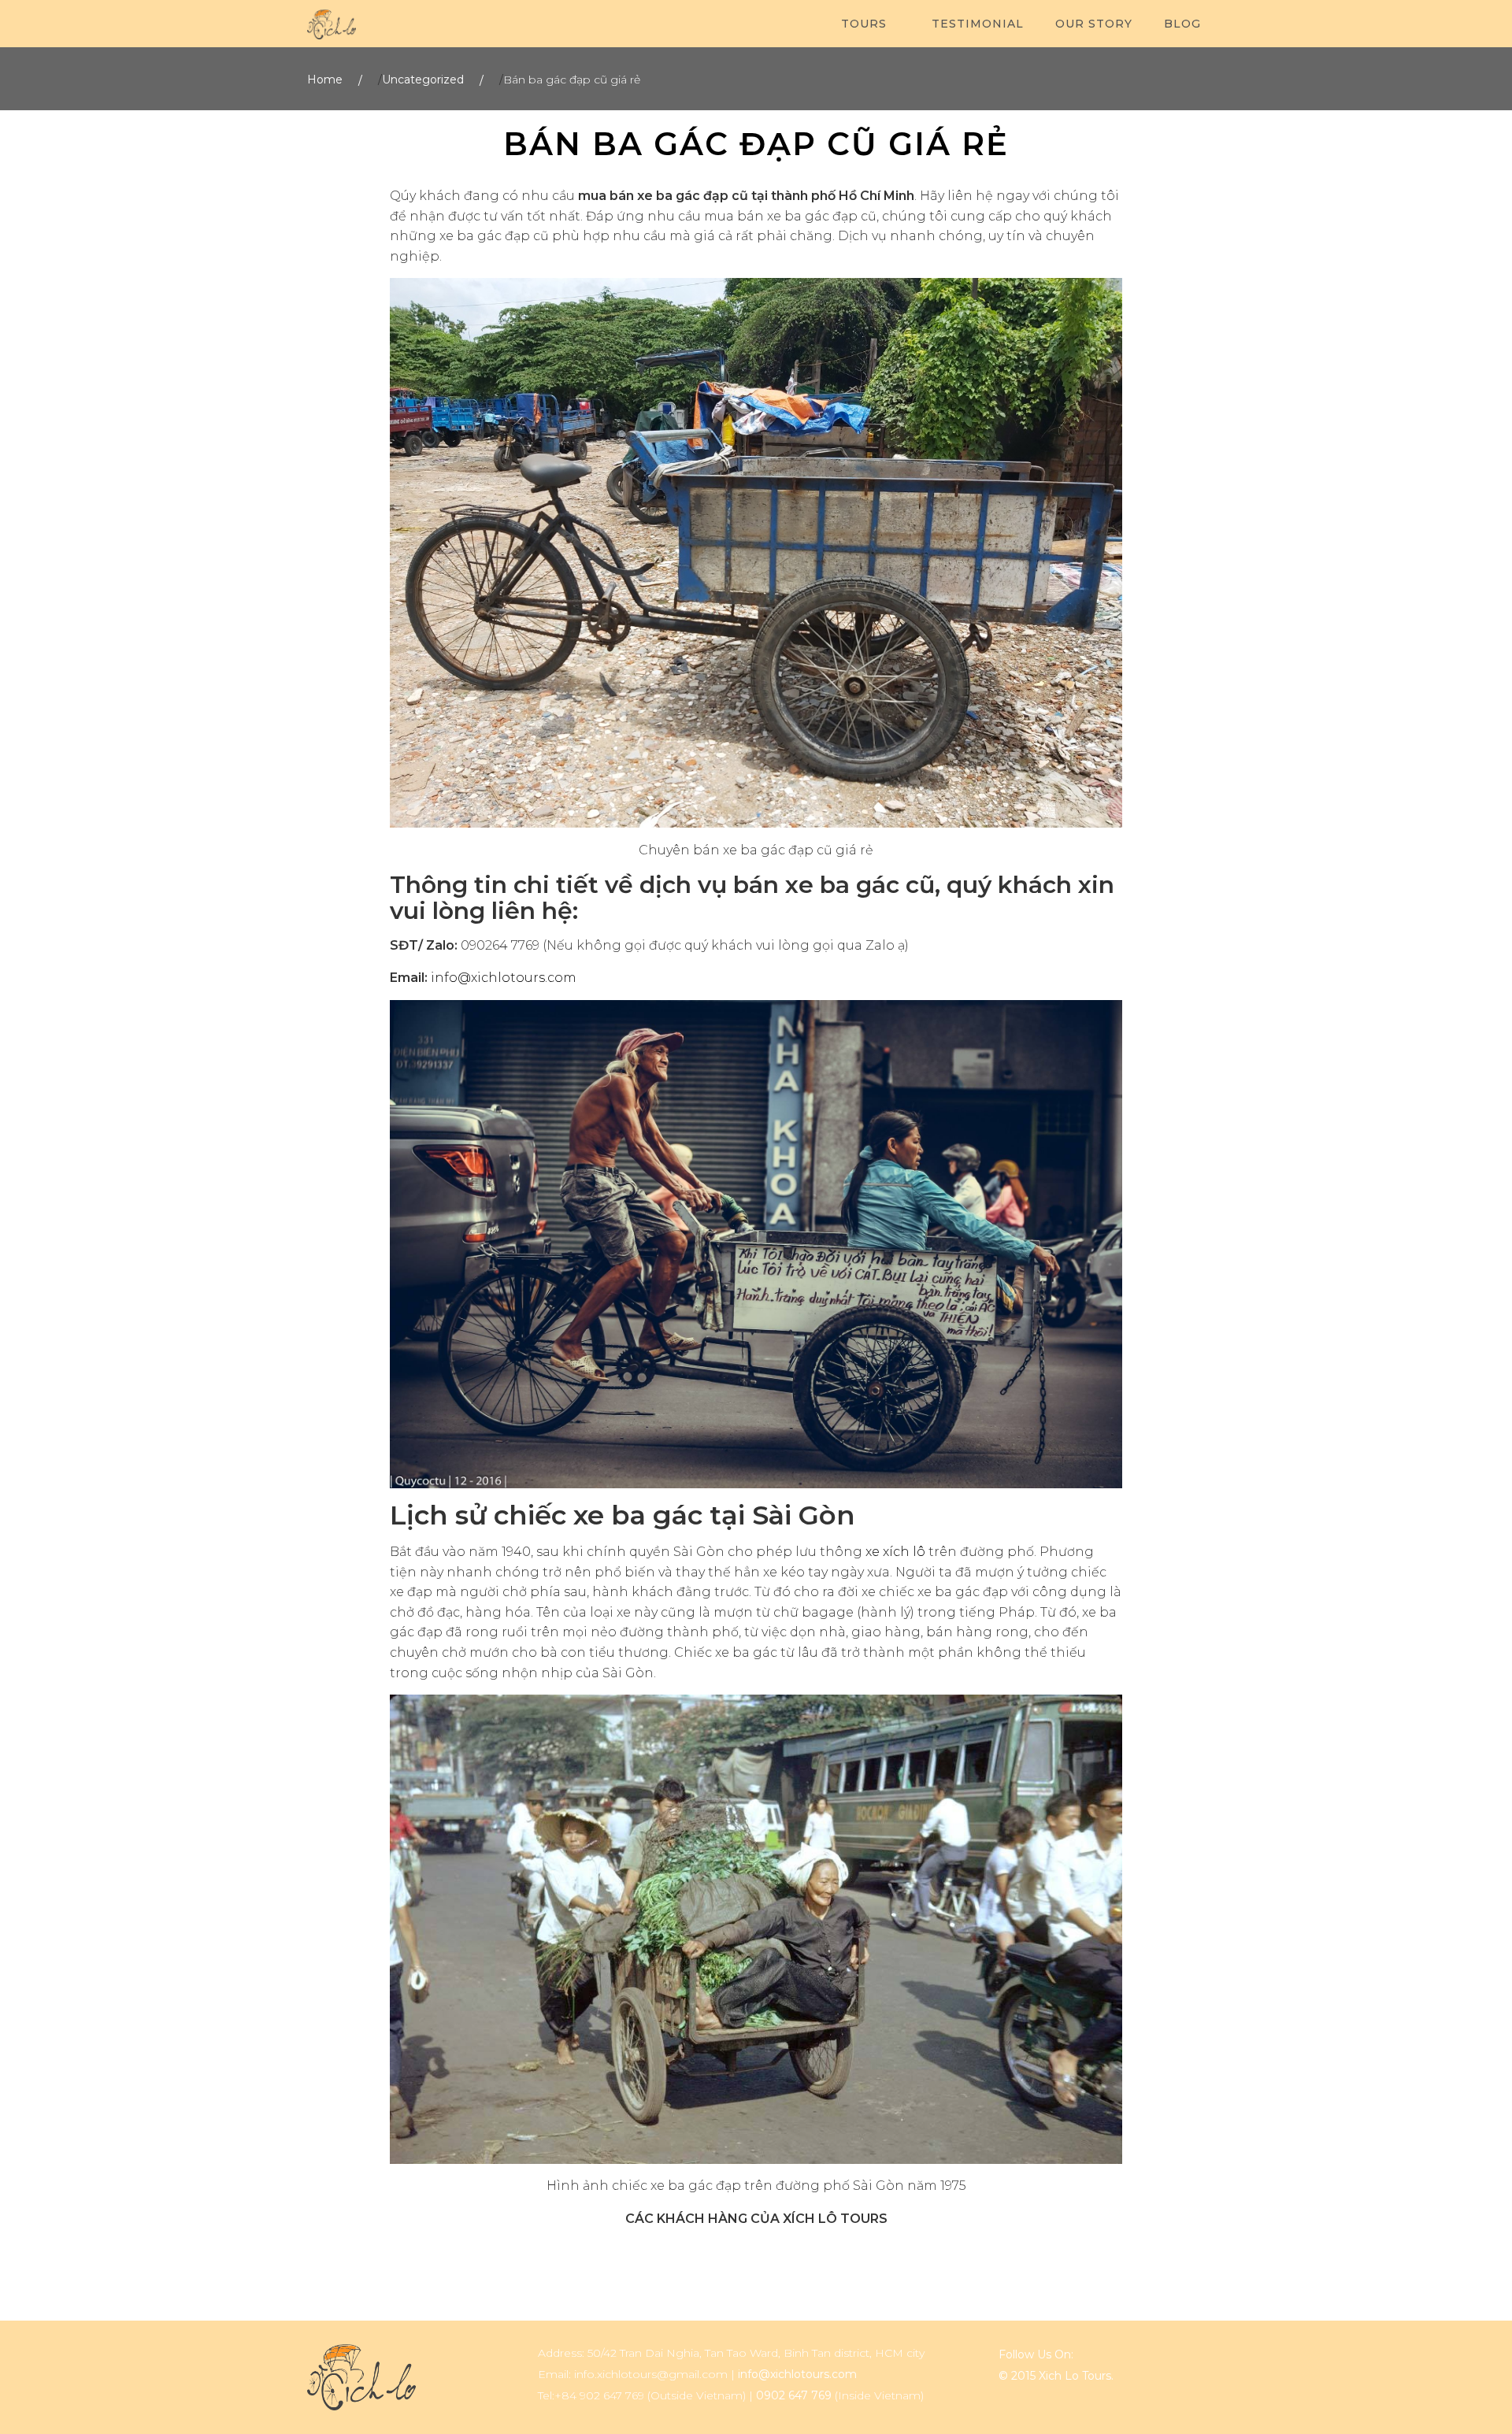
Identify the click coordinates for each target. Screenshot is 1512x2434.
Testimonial (978, 24)
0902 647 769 (794, 2395)
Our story (1094, 24)
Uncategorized (423, 80)
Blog (1182, 24)
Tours (864, 24)
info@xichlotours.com (504, 978)
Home (325, 80)
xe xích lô (895, 1552)
